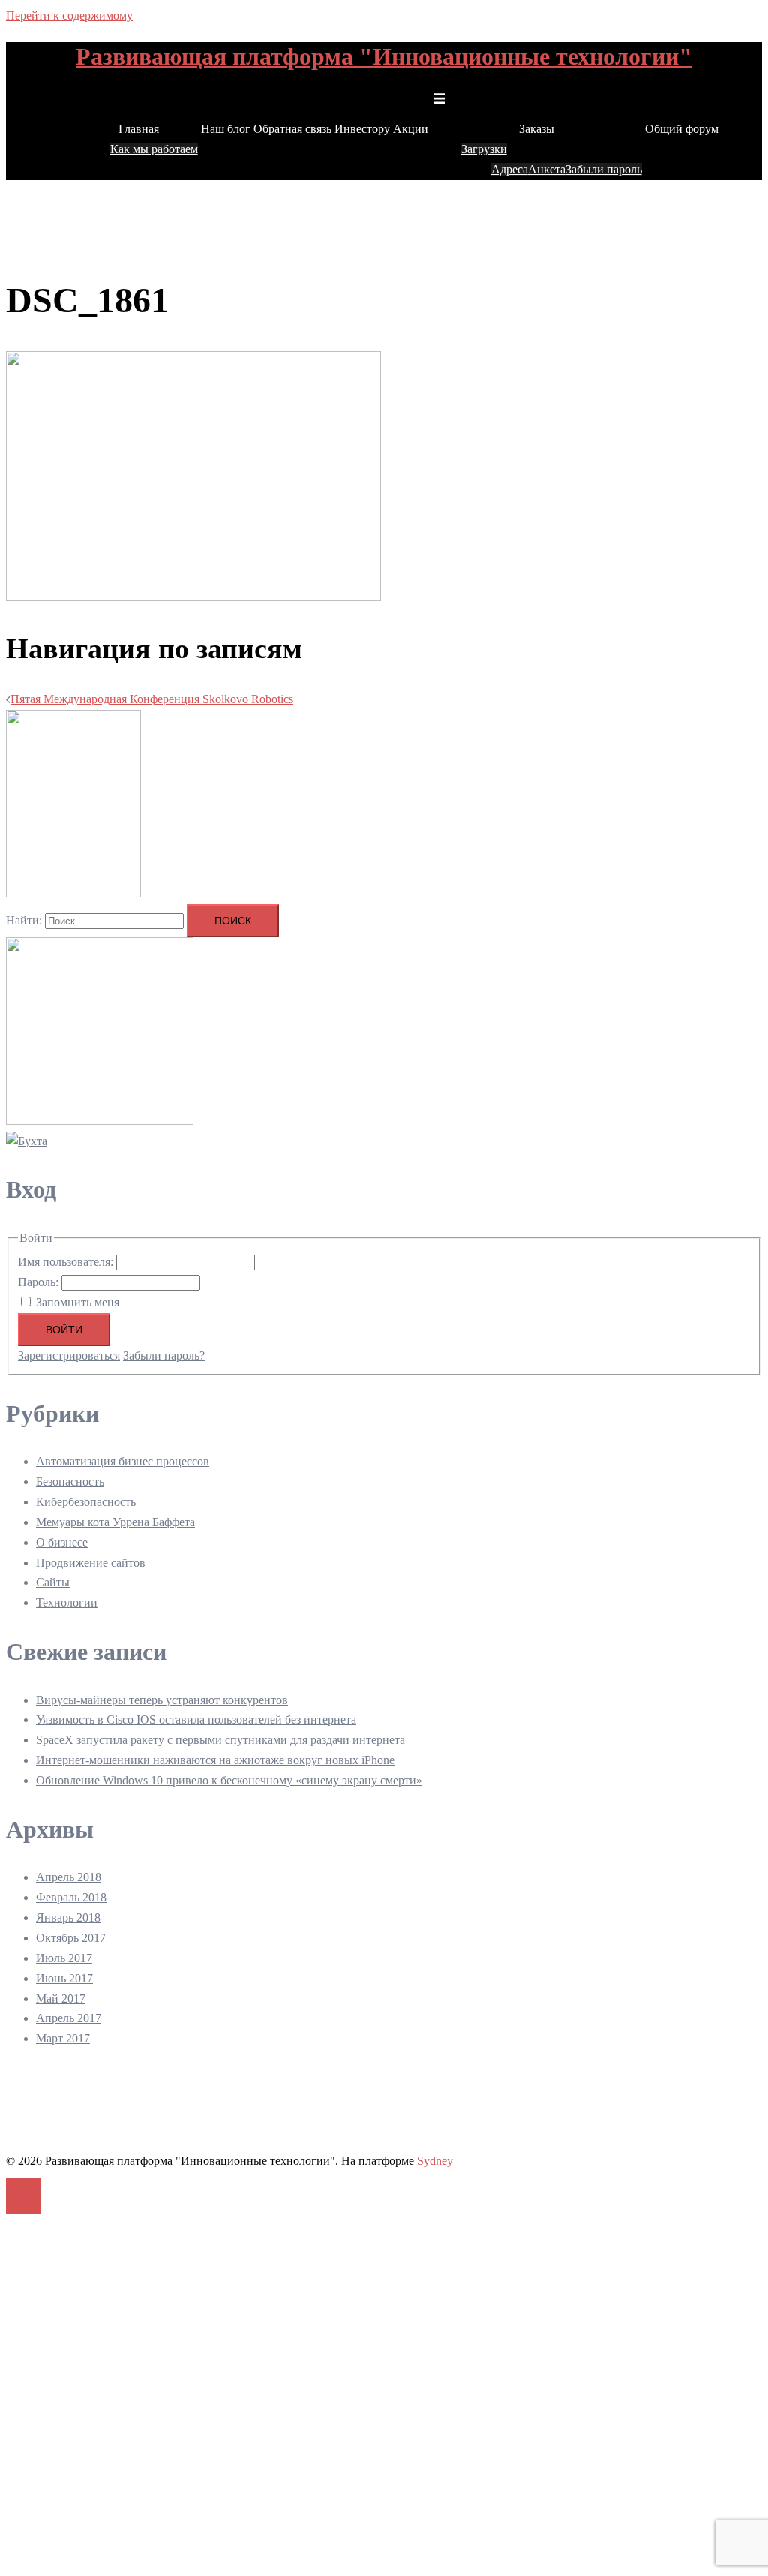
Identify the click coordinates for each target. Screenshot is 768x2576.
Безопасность (70, 1482)
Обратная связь (292, 129)
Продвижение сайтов (91, 1563)
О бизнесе (62, 1542)
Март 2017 (63, 2038)
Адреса (510, 169)
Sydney (435, 2161)
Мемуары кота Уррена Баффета (115, 1522)
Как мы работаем (154, 149)
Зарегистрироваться (69, 1356)
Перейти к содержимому (69, 15)
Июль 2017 (64, 1958)
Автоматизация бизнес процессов (123, 1461)
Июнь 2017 (64, 1978)
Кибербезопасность (86, 1502)
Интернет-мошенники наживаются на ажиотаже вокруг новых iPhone (215, 1760)
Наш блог (226, 129)
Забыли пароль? (164, 1356)
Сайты (53, 1582)
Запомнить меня (78, 1302)
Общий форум (682, 129)
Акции (411, 129)
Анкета (547, 169)
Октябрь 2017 (71, 1938)
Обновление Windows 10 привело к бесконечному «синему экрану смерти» (229, 1780)
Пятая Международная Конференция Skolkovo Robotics (152, 699)
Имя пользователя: (67, 1262)
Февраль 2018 (71, 1897)
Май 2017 (61, 1999)
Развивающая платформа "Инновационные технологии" (384, 56)
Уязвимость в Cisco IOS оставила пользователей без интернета (196, 1719)
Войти (64, 1330)
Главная (139, 129)
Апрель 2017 (69, 2018)
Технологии (67, 1602)
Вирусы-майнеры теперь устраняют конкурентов (162, 1700)
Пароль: (40, 1282)
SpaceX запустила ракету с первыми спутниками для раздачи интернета (220, 1740)
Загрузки (484, 149)
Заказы (537, 129)
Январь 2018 (68, 1918)
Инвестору (362, 129)
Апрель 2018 (69, 1877)
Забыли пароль (604, 169)
